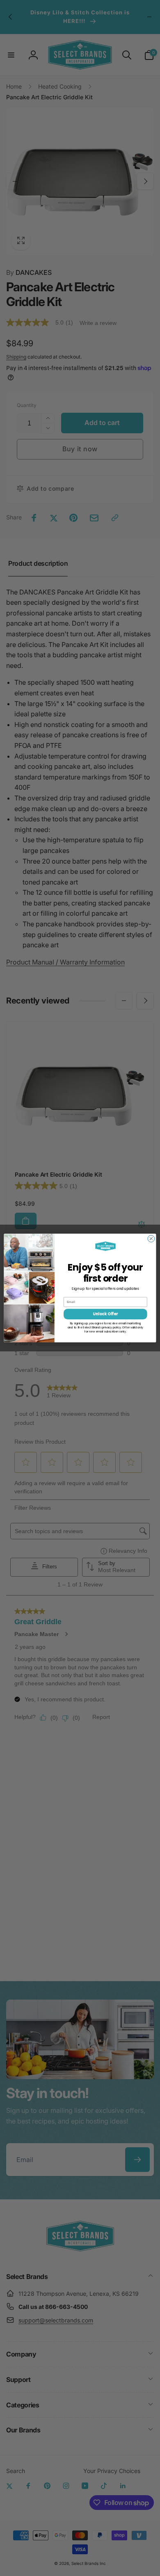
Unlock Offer (105, 1314)
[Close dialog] (151, 1239)
